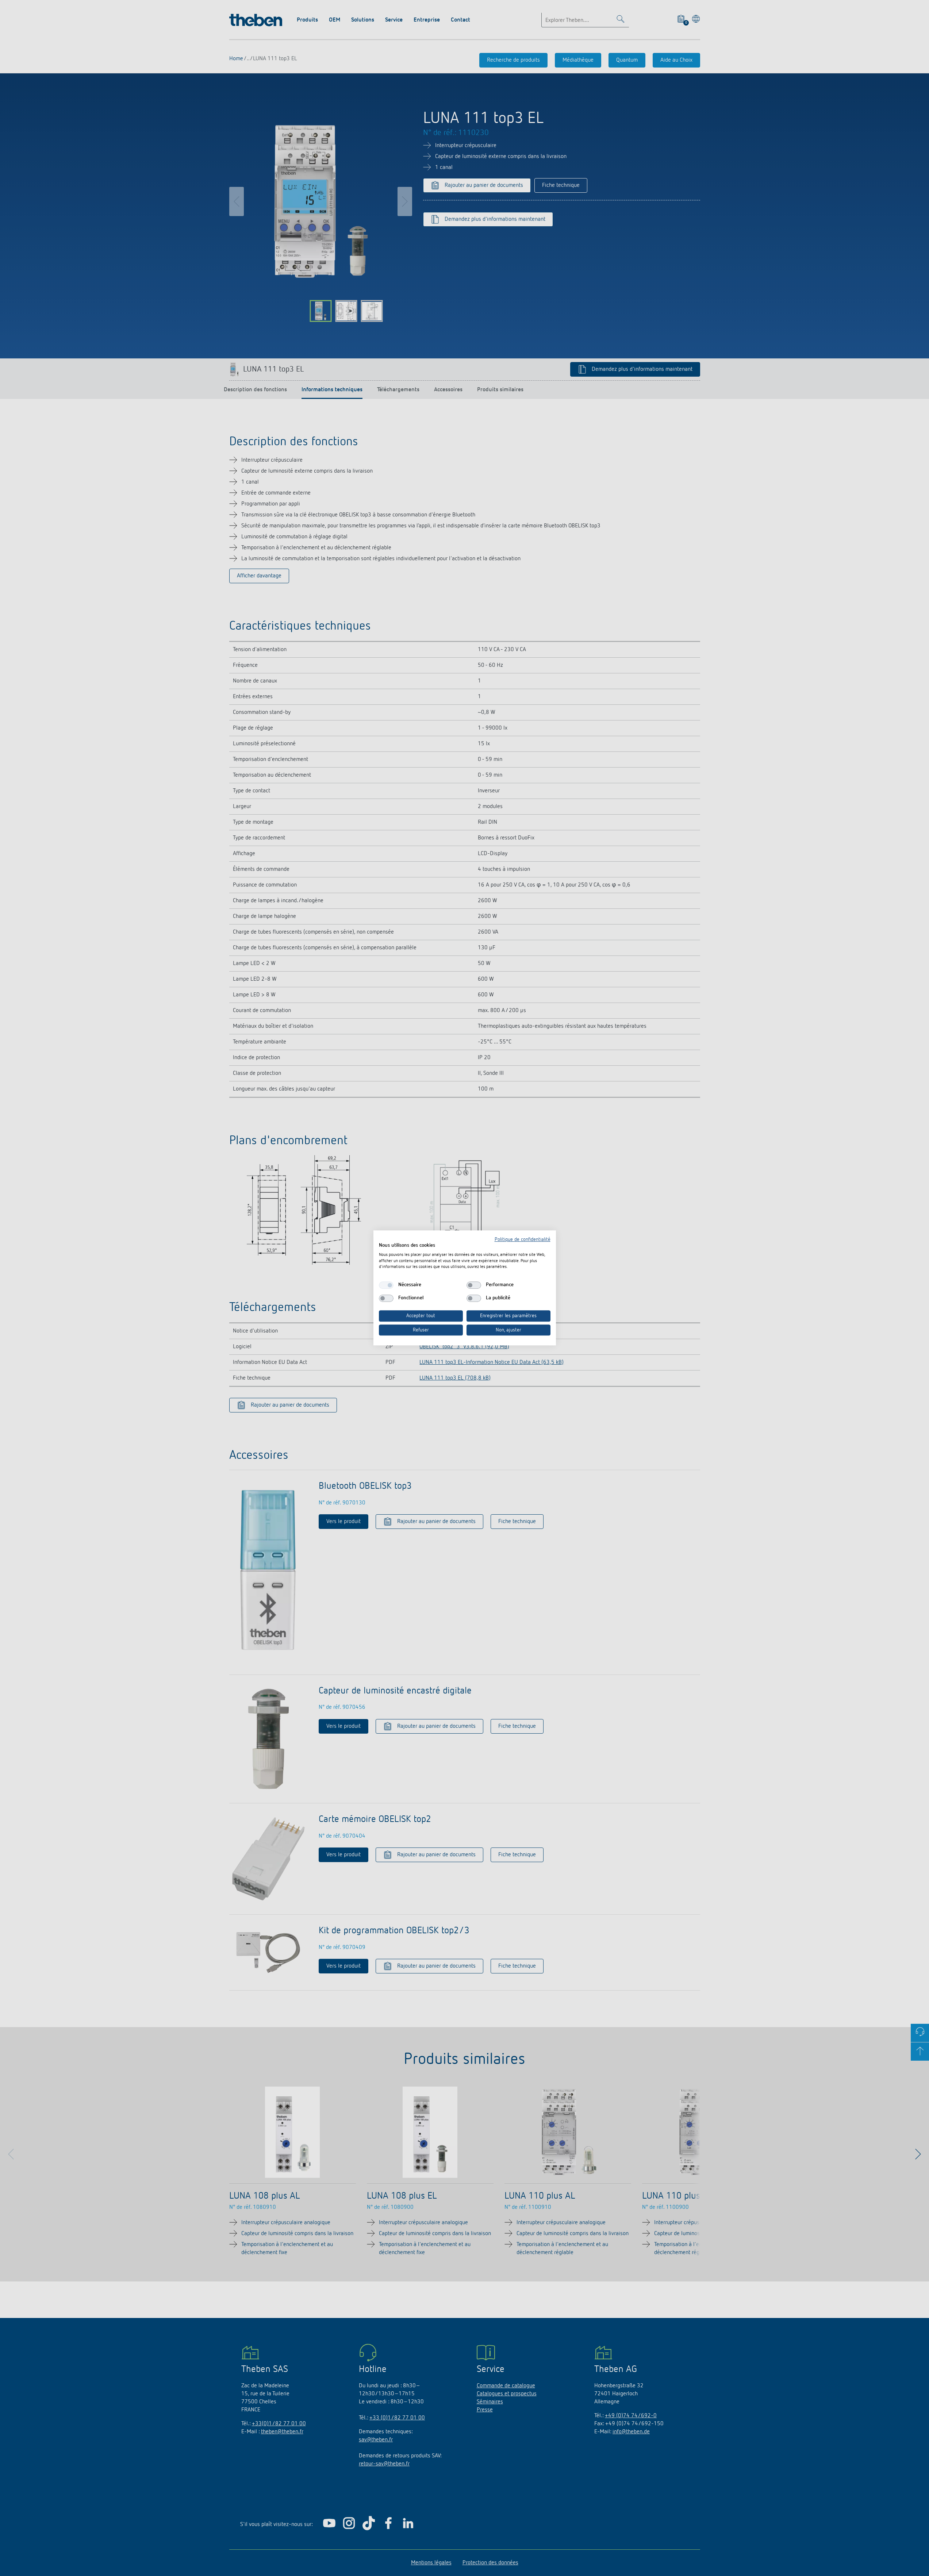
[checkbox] (386, 1285)
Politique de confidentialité (523, 1239)
